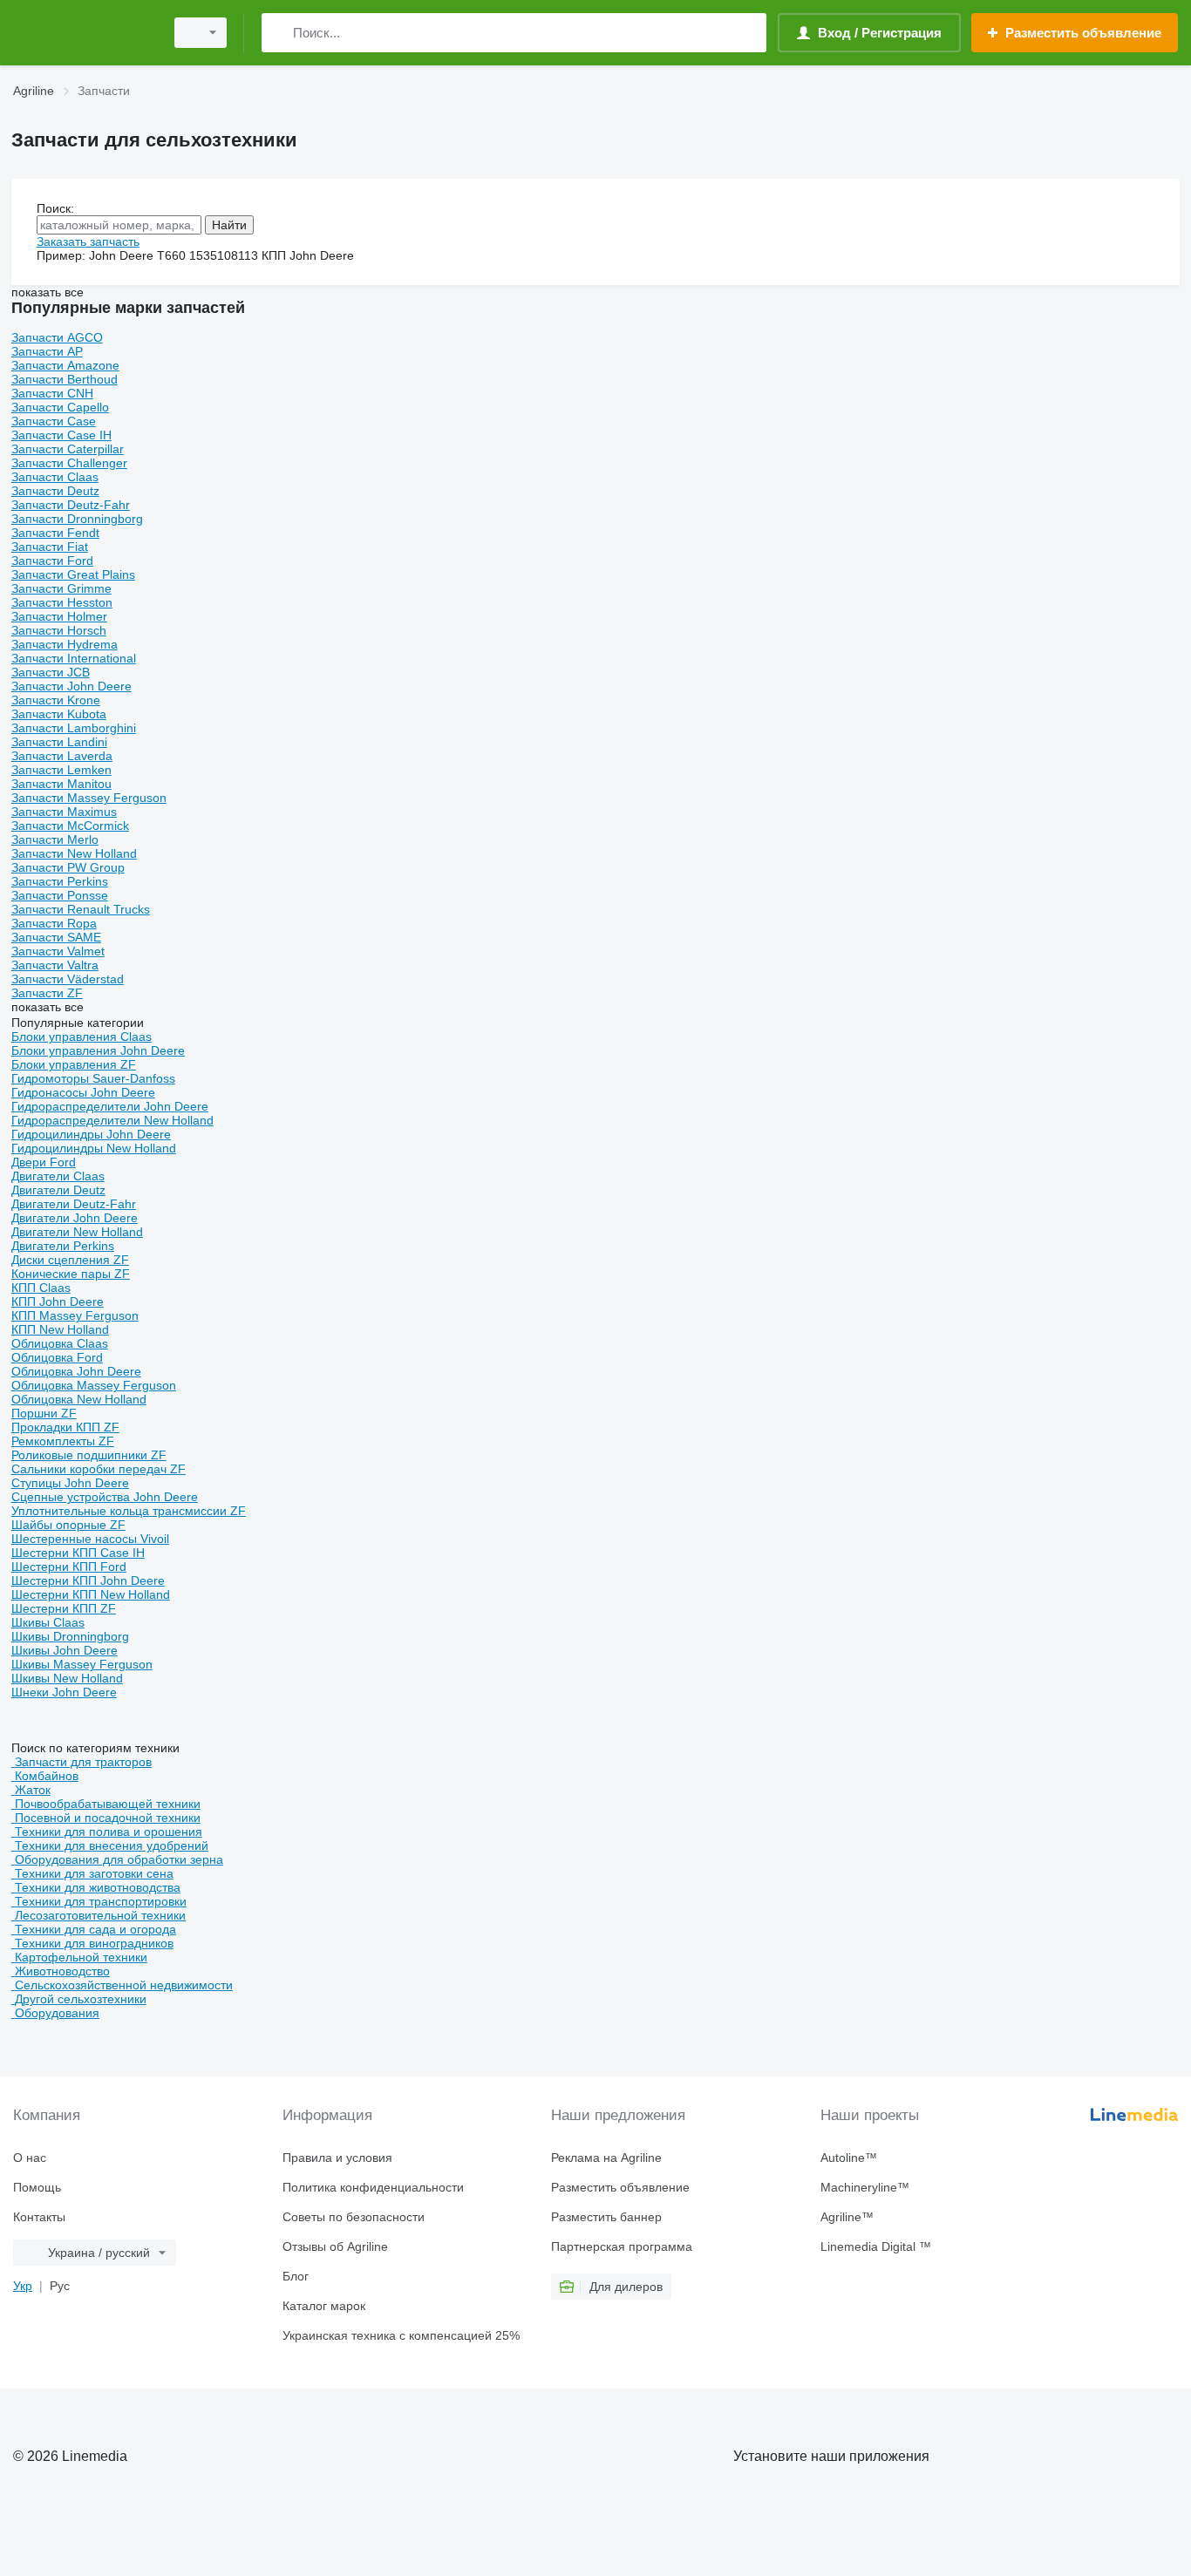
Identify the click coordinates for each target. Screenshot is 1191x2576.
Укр (23, 2286)
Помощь (37, 2187)
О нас (30, 2158)
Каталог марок (324, 2306)
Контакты (39, 2217)
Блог (296, 2276)
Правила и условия (337, 2158)
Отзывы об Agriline (335, 2246)
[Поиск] (279, 33)
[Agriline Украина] (83, 33)
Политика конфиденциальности (373, 2187)
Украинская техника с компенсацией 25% (401, 2335)
